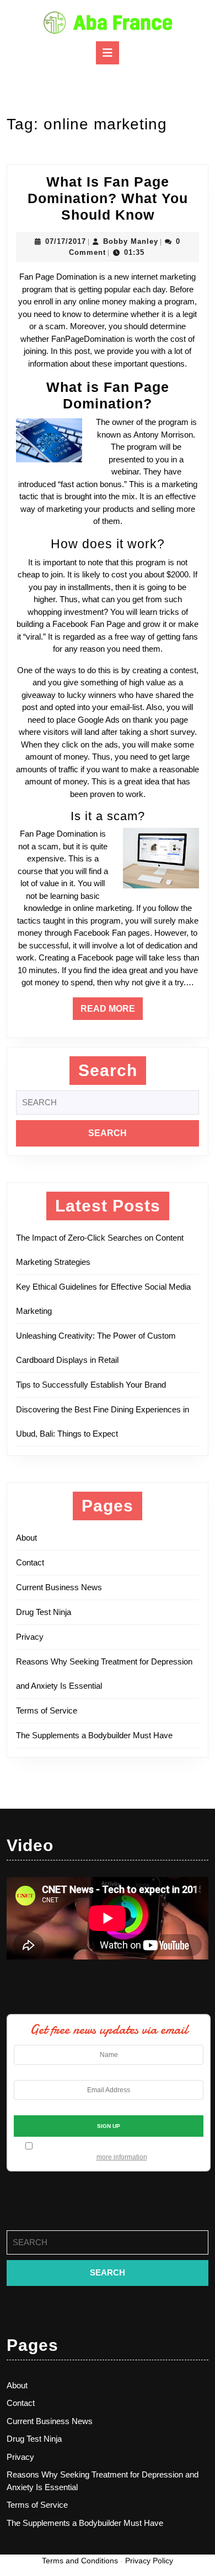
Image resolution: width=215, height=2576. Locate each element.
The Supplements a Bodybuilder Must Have (94, 1735)
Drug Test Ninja (44, 1612)
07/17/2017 (66, 241)
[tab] (108, 53)
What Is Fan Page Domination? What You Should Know (108, 198)
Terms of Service (47, 1710)
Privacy (30, 1637)
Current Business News (59, 1587)
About (26, 1538)
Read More (112, 1012)
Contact (30, 1562)
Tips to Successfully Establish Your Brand (94, 1385)
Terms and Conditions (80, 2561)
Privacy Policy (149, 2561)
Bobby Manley (131, 241)
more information (122, 2157)
